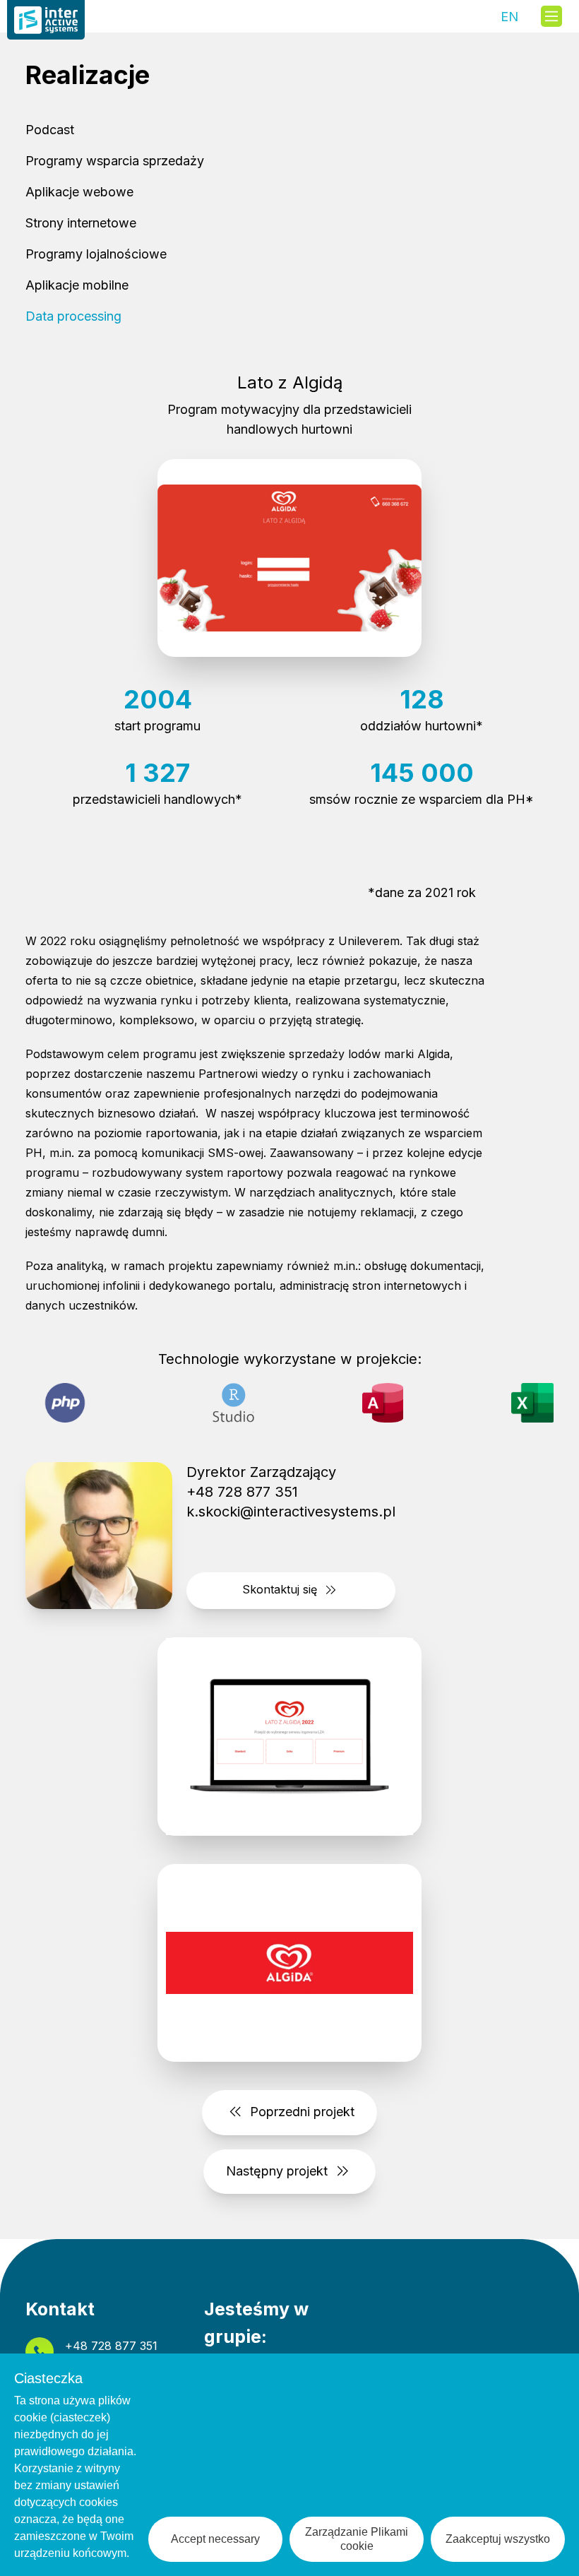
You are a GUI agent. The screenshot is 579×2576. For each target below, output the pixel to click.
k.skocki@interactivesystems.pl (291, 1512)
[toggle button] (551, 16)
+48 (111, 2346)
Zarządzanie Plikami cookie (357, 2539)
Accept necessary (215, 2539)
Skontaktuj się (281, 1589)
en (509, 14)
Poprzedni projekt (300, 2112)
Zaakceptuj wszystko (498, 2539)
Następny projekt (279, 2170)
